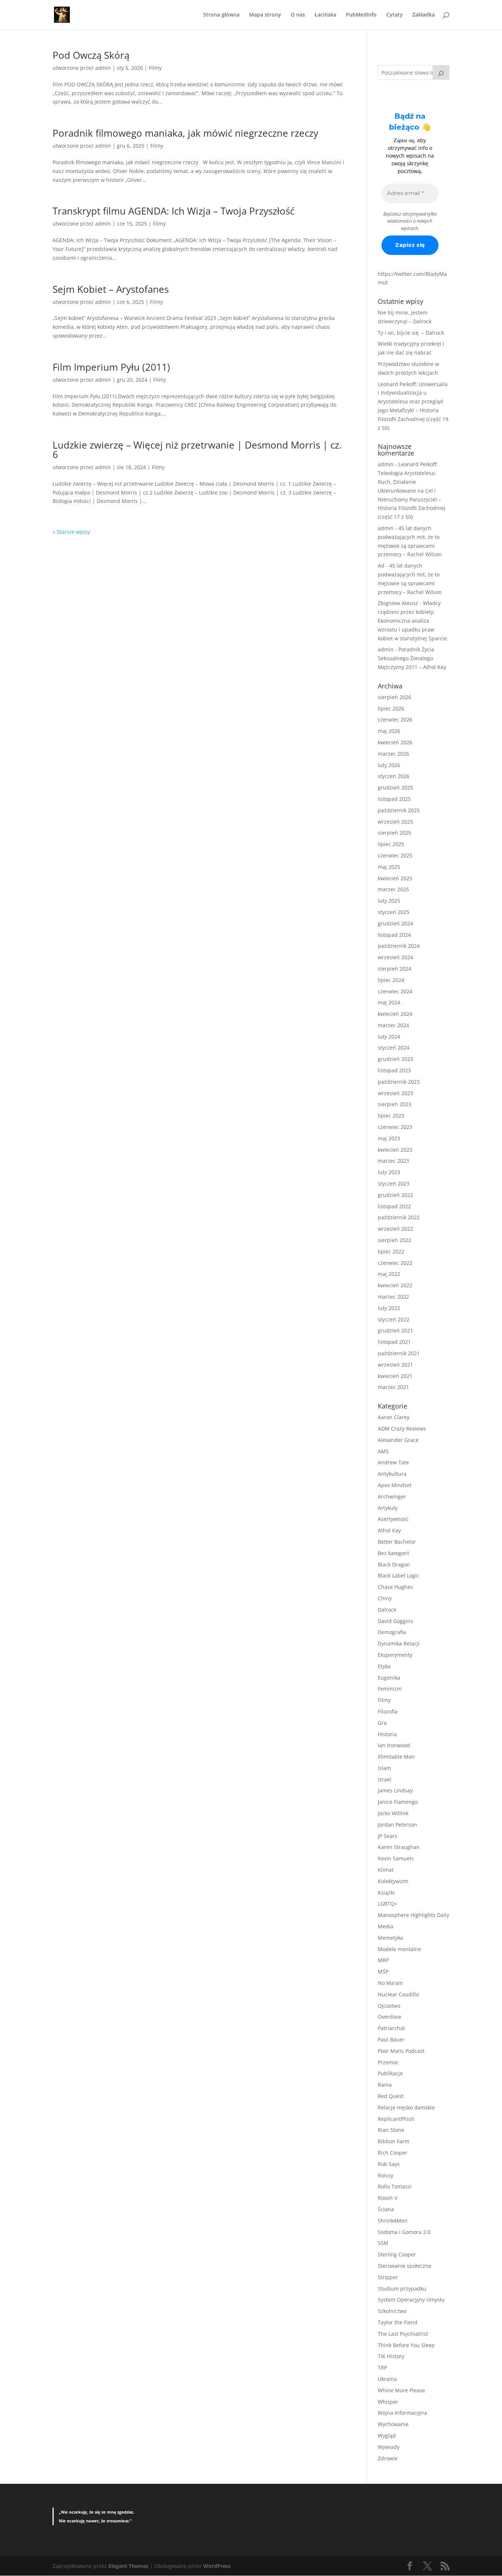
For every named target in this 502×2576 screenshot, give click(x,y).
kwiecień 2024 (395, 1014)
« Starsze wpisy (71, 532)
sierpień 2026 (395, 697)
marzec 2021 (393, 1387)
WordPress (217, 2566)
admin (103, 68)
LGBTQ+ (388, 1904)
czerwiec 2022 (395, 1263)
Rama (385, 2085)
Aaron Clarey (394, 1417)
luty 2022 (389, 1308)
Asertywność (393, 1519)
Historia (387, 1734)
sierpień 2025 (395, 833)
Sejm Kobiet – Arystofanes (111, 289)
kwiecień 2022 (395, 1285)
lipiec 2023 (391, 1116)
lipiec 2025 (391, 844)
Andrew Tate (393, 1462)
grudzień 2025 (395, 787)
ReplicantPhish (396, 2119)
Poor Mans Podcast (401, 2051)
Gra (382, 1723)
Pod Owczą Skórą (91, 55)
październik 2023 (399, 1082)
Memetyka (390, 1938)
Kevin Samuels (396, 1858)
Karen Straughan (399, 1847)
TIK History (391, 2356)
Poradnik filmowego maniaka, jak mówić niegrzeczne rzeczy (185, 133)
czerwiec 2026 (395, 719)
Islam (384, 1768)
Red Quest (391, 2096)
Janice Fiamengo (398, 1802)
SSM (383, 2243)
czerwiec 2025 (395, 855)
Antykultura (392, 1474)
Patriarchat (391, 2028)
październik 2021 (399, 1353)
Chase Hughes (395, 1587)
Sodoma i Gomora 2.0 (404, 2232)
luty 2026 (389, 765)
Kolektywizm (393, 1881)
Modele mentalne (399, 1949)
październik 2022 (399, 1217)
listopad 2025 (394, 799)
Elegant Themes (128, 2566)
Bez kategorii (394, 1553)
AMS (383, 1451)
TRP (382, 2368)
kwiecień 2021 (395, 1376)
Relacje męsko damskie (406, 2107)
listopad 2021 (394, 1342)
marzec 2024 (393, 1025)
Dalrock (387, 1610)
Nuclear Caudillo (398, 1994)
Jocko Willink (393, 1813)
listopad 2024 (394, 935)
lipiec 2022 (391, 1251)
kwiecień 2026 (395, 742)
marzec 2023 (393, 1161)
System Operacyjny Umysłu (411, 2300)
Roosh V (388, 2198)
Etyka (384, 1666)
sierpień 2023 (395, 1104)
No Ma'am (390, 1983)
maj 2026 (389, 731)
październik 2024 (399, 946)
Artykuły (388, 1508)
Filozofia (388, 1711)
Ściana (386, 2209)
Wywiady (389, 2447)
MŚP (383, 1971)
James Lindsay (395, 1790)
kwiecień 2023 (395, 1150)
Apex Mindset (395, 1485)
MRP (383, 1960)
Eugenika (389, 1678)
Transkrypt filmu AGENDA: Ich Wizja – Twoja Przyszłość (173, 211)
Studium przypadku (402, 2289)
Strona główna (221, 15)
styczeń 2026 (394, 776)
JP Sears (388, 1836)
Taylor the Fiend (398, 2322)
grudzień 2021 (395, 1330)
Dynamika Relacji (399, 1643)
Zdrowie (388, 2458)
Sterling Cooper (397, 2254)
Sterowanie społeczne (405, 2266)
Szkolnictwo (392, 2311)
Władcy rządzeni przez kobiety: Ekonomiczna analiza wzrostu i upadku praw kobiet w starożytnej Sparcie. (413, 620)
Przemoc (388, 2062)
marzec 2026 (393, 754)
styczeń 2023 (394, 1183)
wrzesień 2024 (395, 957)
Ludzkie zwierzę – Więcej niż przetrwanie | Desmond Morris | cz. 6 (197, 450)
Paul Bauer (391, 2039)
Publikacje (390, 2073)
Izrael (385, 1779)
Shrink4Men (393, 2221)
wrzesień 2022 (395, 1229)
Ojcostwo (389, 2006)
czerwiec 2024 (395, 991)
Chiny (385, 1598)
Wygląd (387, 2435)
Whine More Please (401, 2390)
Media (386, 1926)
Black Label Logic (399, 1575)
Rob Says (389, 2164)
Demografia (392, 1632)
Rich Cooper (393, 2153)
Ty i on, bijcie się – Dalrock (411, 333)
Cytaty (395, 15)
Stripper (388, 2277)
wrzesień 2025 (395, 822)
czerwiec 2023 (395, 1127)
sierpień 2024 (395, 969)
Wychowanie (393, 2424)
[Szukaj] (441, 72)
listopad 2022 (394, 1206)
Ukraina (387, 2379)
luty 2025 (389, 901)
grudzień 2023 (395, 1059)
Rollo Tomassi (395, 2186)
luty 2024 (389, 1037)
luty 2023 (389, 1172)
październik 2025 (399, 810)
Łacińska (325, 15)
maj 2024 (389, 1002)
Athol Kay (389, 1530)
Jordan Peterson (397, 1825)
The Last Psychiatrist (403, 2334)
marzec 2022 (393, 1297)
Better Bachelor (397, 1542)
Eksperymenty (395, 1655)
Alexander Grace (398, 1440)
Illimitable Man (396, 1757)
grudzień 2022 (395, 1195)
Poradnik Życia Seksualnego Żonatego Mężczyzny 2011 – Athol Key (412, 658)
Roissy (386, 2175)
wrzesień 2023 (395, 1093)
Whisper (388, 2402)
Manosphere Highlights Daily (413, 1915)
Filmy (155, 68)
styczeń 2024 (394, 1048)
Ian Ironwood (394, 1745)
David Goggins (395, 1621)
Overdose (390, 2017)
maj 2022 (389, 1274)
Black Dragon (394, 1564)
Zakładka (424, 15)
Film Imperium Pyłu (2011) (111, 367)
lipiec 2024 (391, 980)
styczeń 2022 (394, 1319)
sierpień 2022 (395, 1240)
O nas (298, 15)
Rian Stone (391, 2130)
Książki (386, 1893)
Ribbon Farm (394, 2141)
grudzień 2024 (395, 923)
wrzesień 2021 (395, 1365)
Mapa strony (265, 15)
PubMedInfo (361, 15)
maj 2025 (389, 867)
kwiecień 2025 (395, 878)
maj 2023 (389, 1138)
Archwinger (392, 1496)
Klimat (386, 1870)
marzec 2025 (393, 889)
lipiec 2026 (391, 708)
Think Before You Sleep (406, 2345)
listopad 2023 (394, 1070)
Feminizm (390, 1689)
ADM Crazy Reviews (402, 1429)
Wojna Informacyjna (402, 2413)
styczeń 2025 (394, 912)
